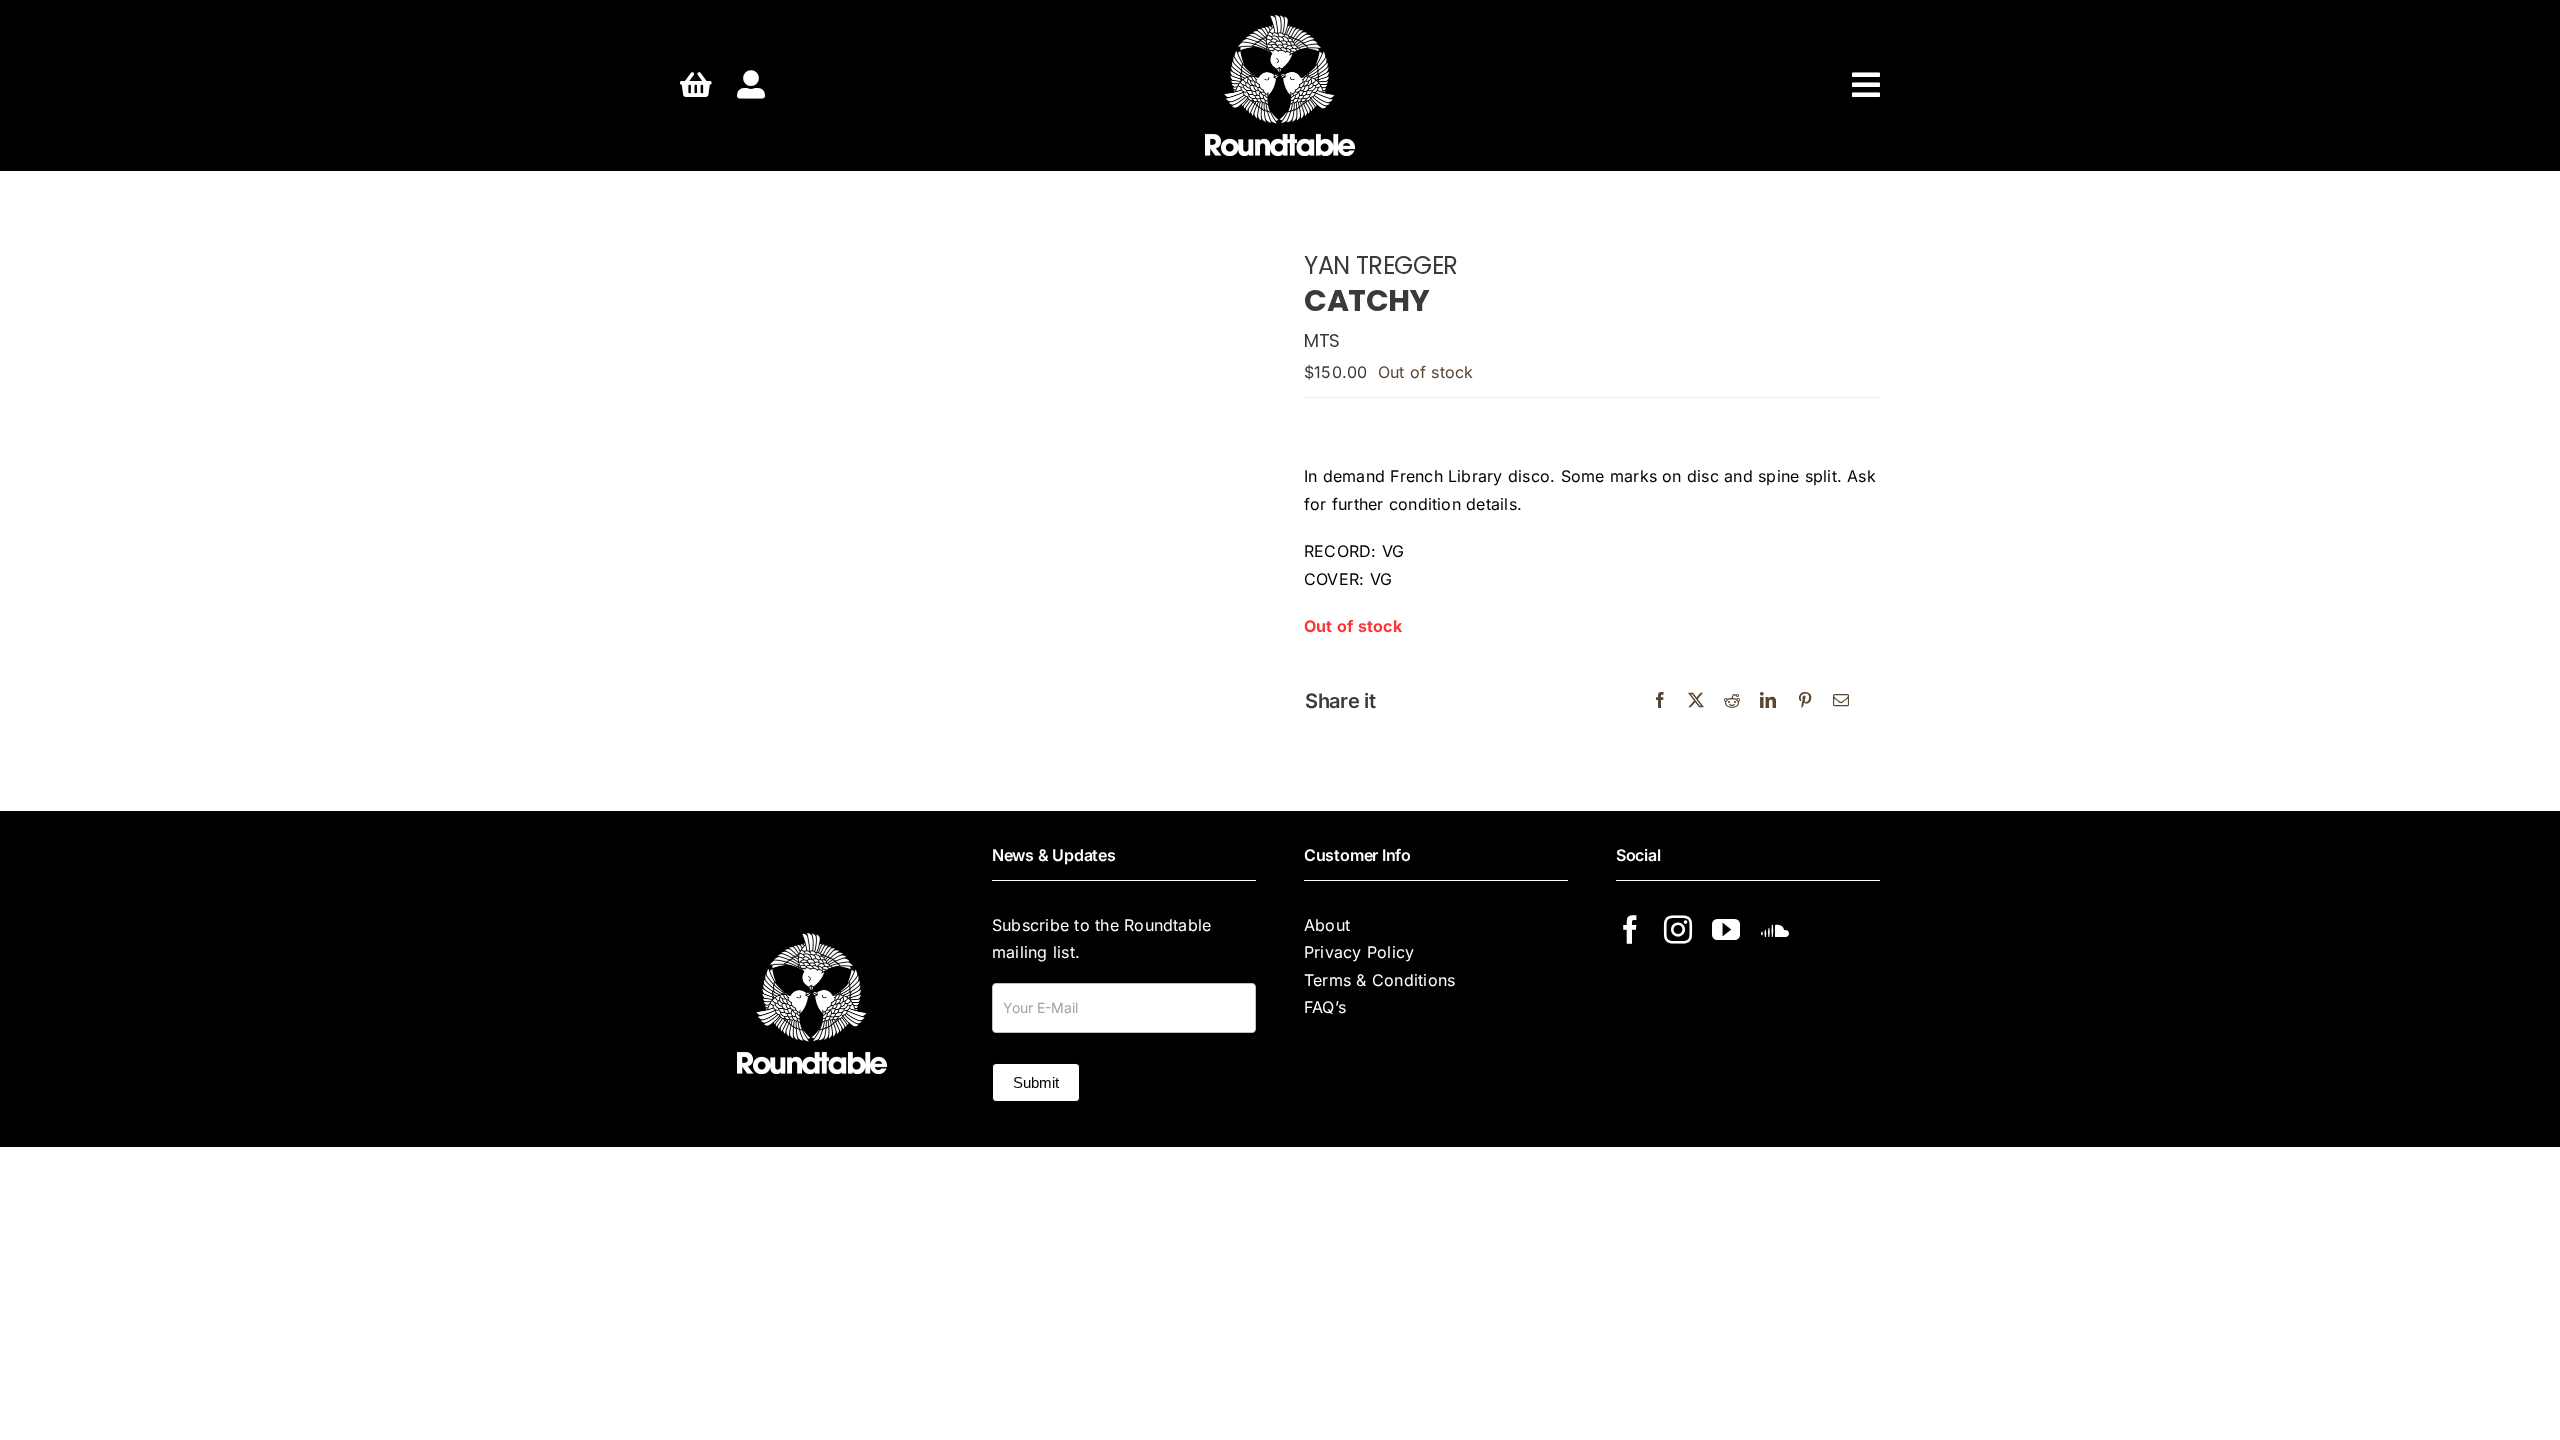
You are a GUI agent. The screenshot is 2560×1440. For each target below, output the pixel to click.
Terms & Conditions (1379, 980)
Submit (1036, 1082)
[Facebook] (1660, 701)
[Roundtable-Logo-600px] (1280, 23)
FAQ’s (1325, 1007)
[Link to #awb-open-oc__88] (1866, 85)
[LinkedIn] (1768, 701)
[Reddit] (1732, 701)
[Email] (1841, 701)
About (1327, 925)
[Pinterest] (1805, 701)
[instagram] (1678, 930)
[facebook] (1630, 930)
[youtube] (1726, 930)
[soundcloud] (1775, 930)
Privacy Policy (1359, 952)
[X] (1696, 701)
